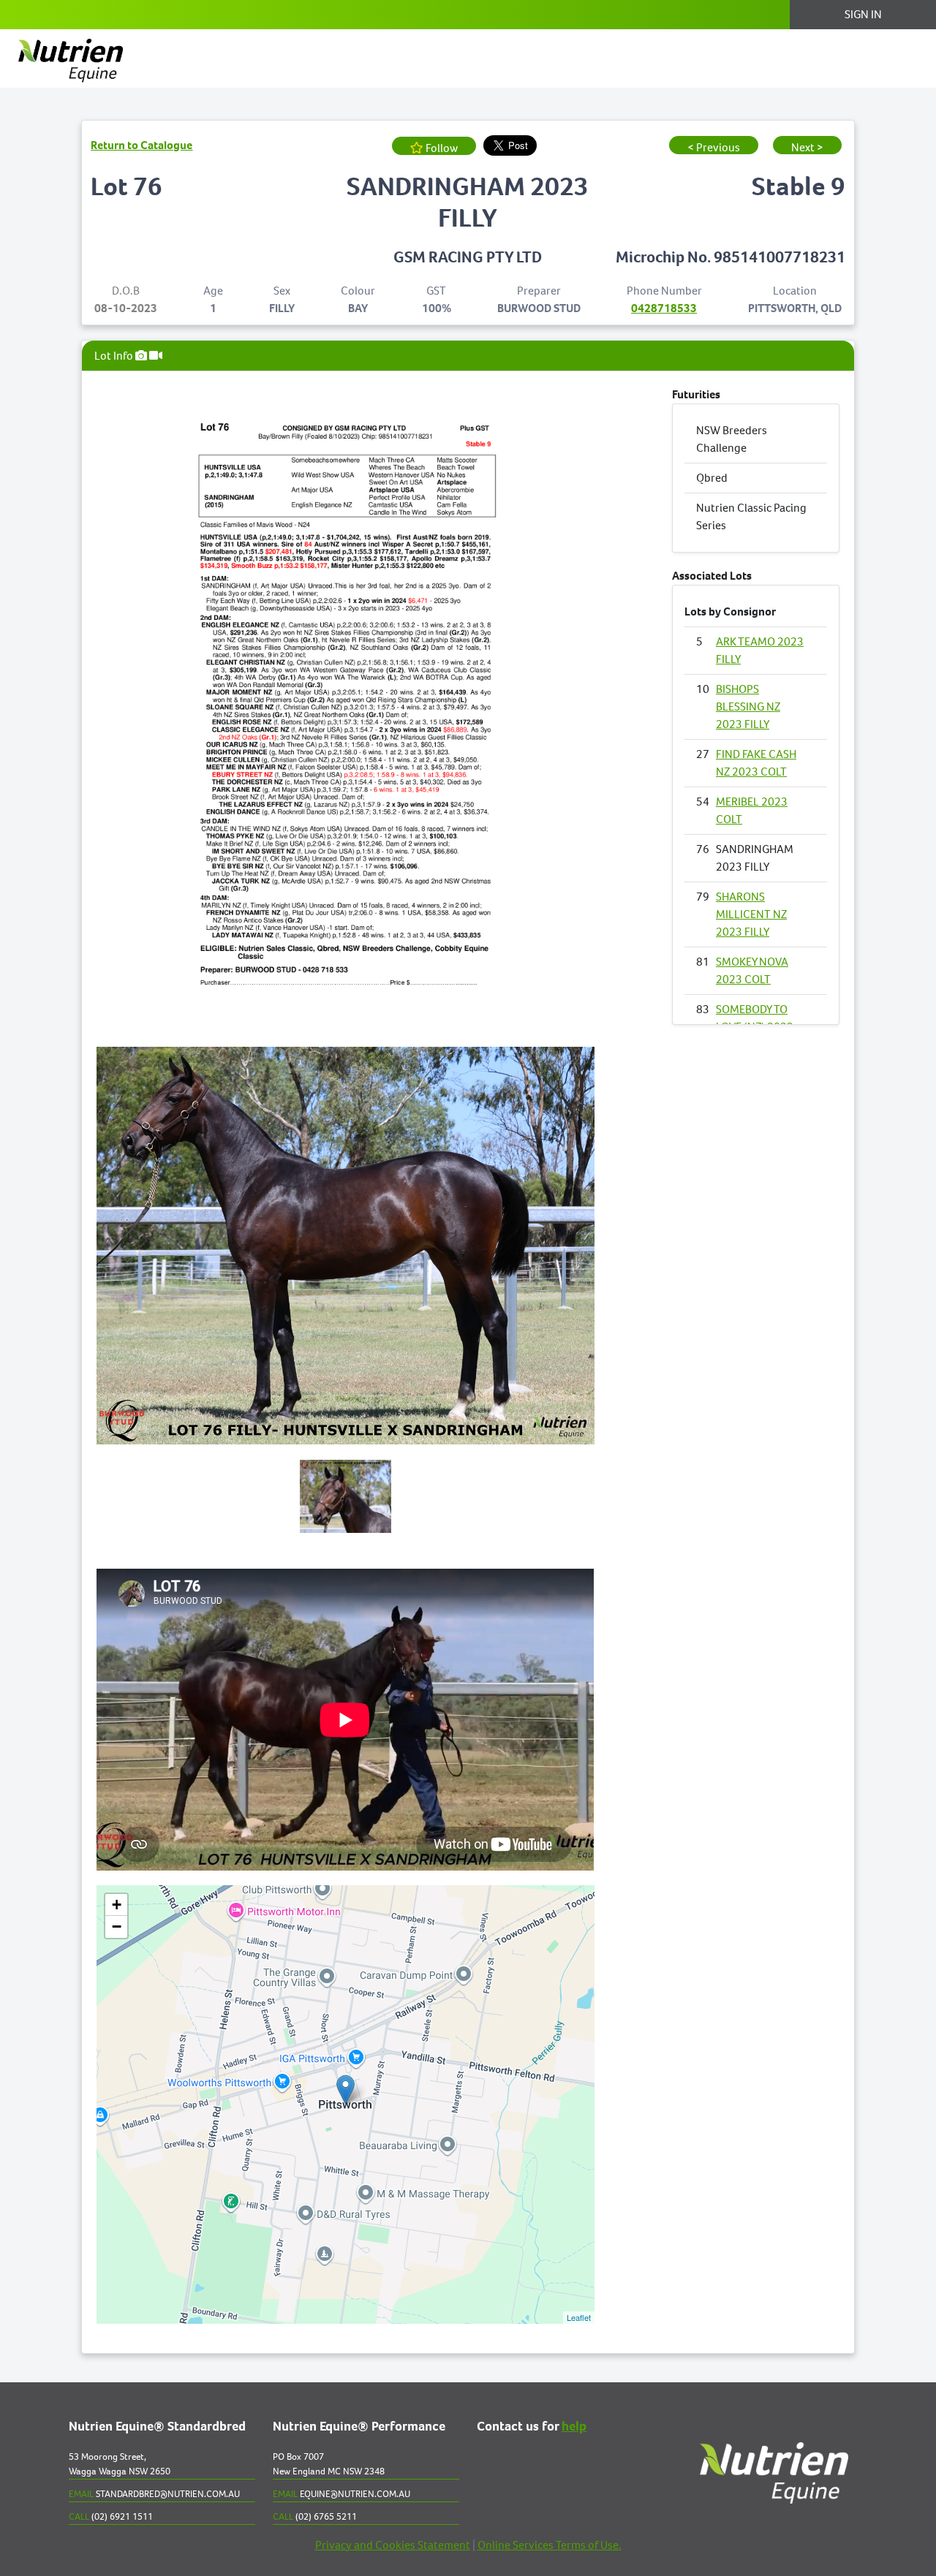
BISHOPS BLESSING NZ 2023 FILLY (748, 706)
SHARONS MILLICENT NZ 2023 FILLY (751, 914)
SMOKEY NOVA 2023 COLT (752, 970)
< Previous (714, 147)
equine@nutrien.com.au (341, 2494)
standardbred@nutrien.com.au (154, 2494)
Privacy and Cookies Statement (393, 2545)
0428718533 (664, 308)
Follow (441, 148)
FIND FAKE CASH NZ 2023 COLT (756, 763)
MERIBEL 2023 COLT (752, 810)
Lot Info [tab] (115, 356)
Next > (807, 147)
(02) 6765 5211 (315, 2516)
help (574, 2427)
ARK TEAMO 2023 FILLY (760, 650)
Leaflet (579, 2317)
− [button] (117, 1927)
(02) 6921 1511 (111, 2516)
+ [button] (117, 1905)
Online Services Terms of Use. (550, 2545)
